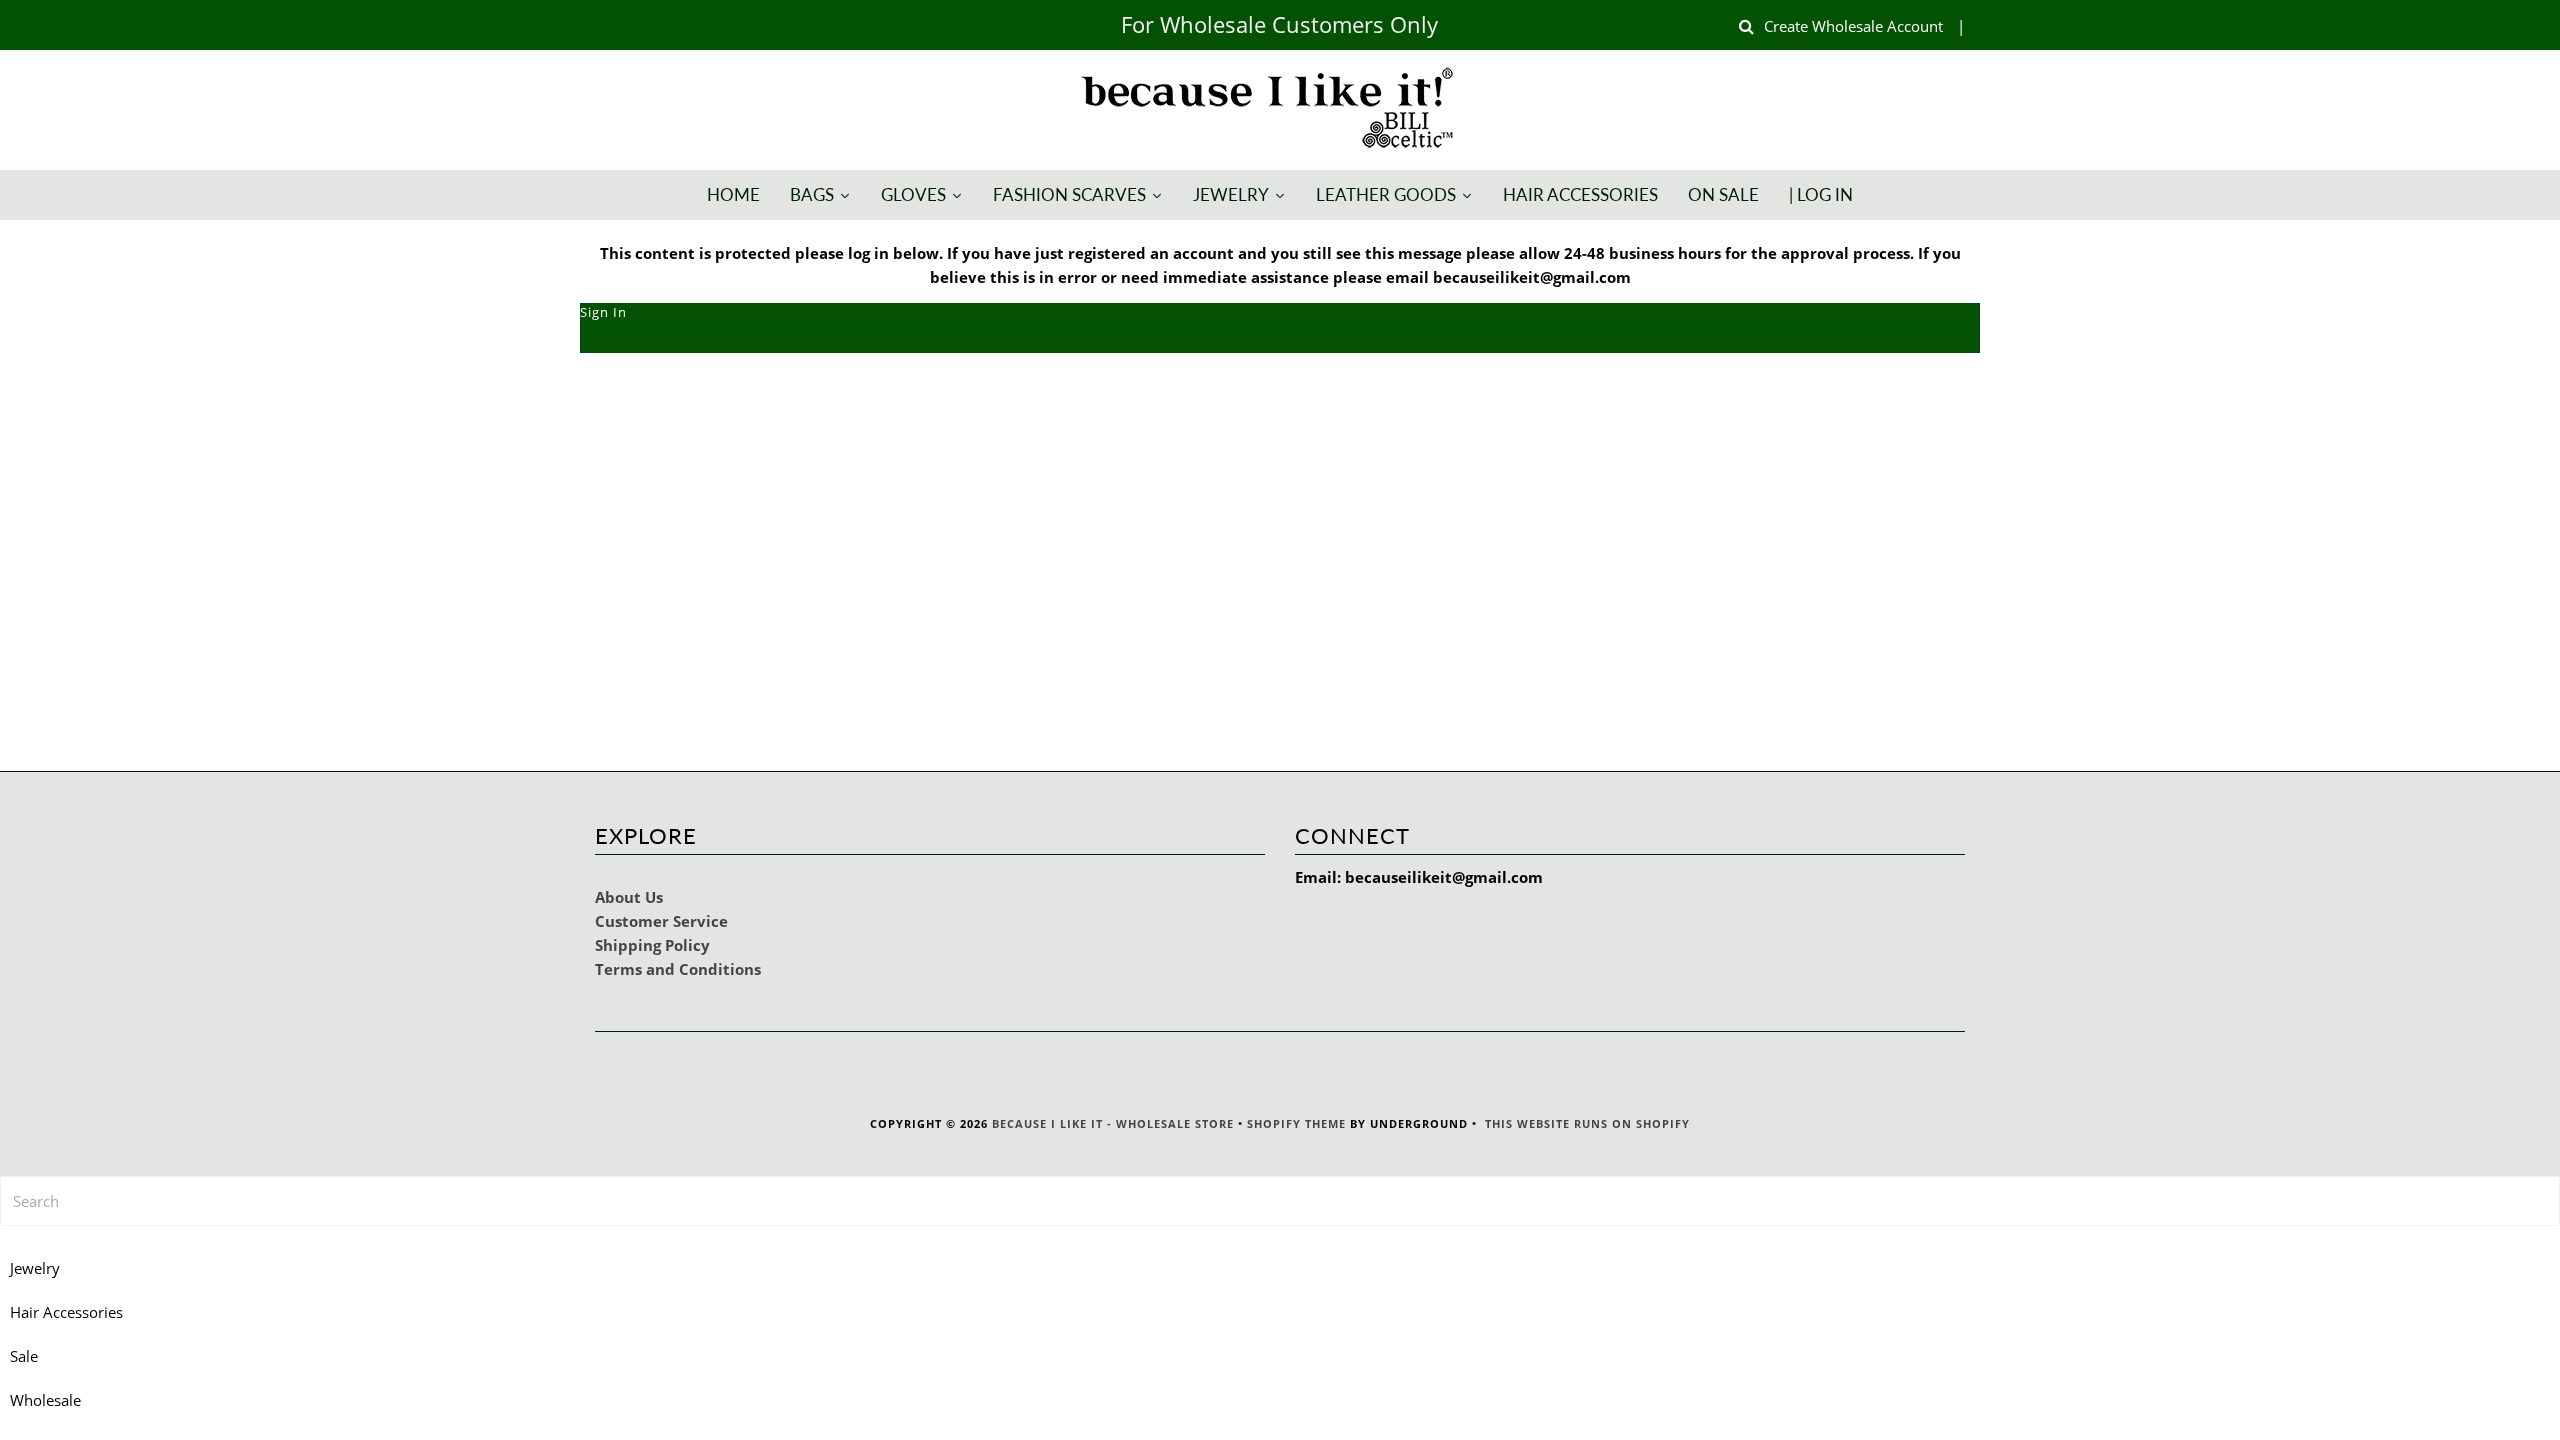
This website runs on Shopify (1587, 1123)
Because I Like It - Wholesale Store (1113, 1123)
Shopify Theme (1296, 1123)
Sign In (603, 312)
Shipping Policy (652, 945)
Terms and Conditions (678, 969)
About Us (629, 897)
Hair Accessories (66, 1312)
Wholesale (45, 1400)
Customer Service (661, 921)
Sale (24, 1356)
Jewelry (35, 1268)
